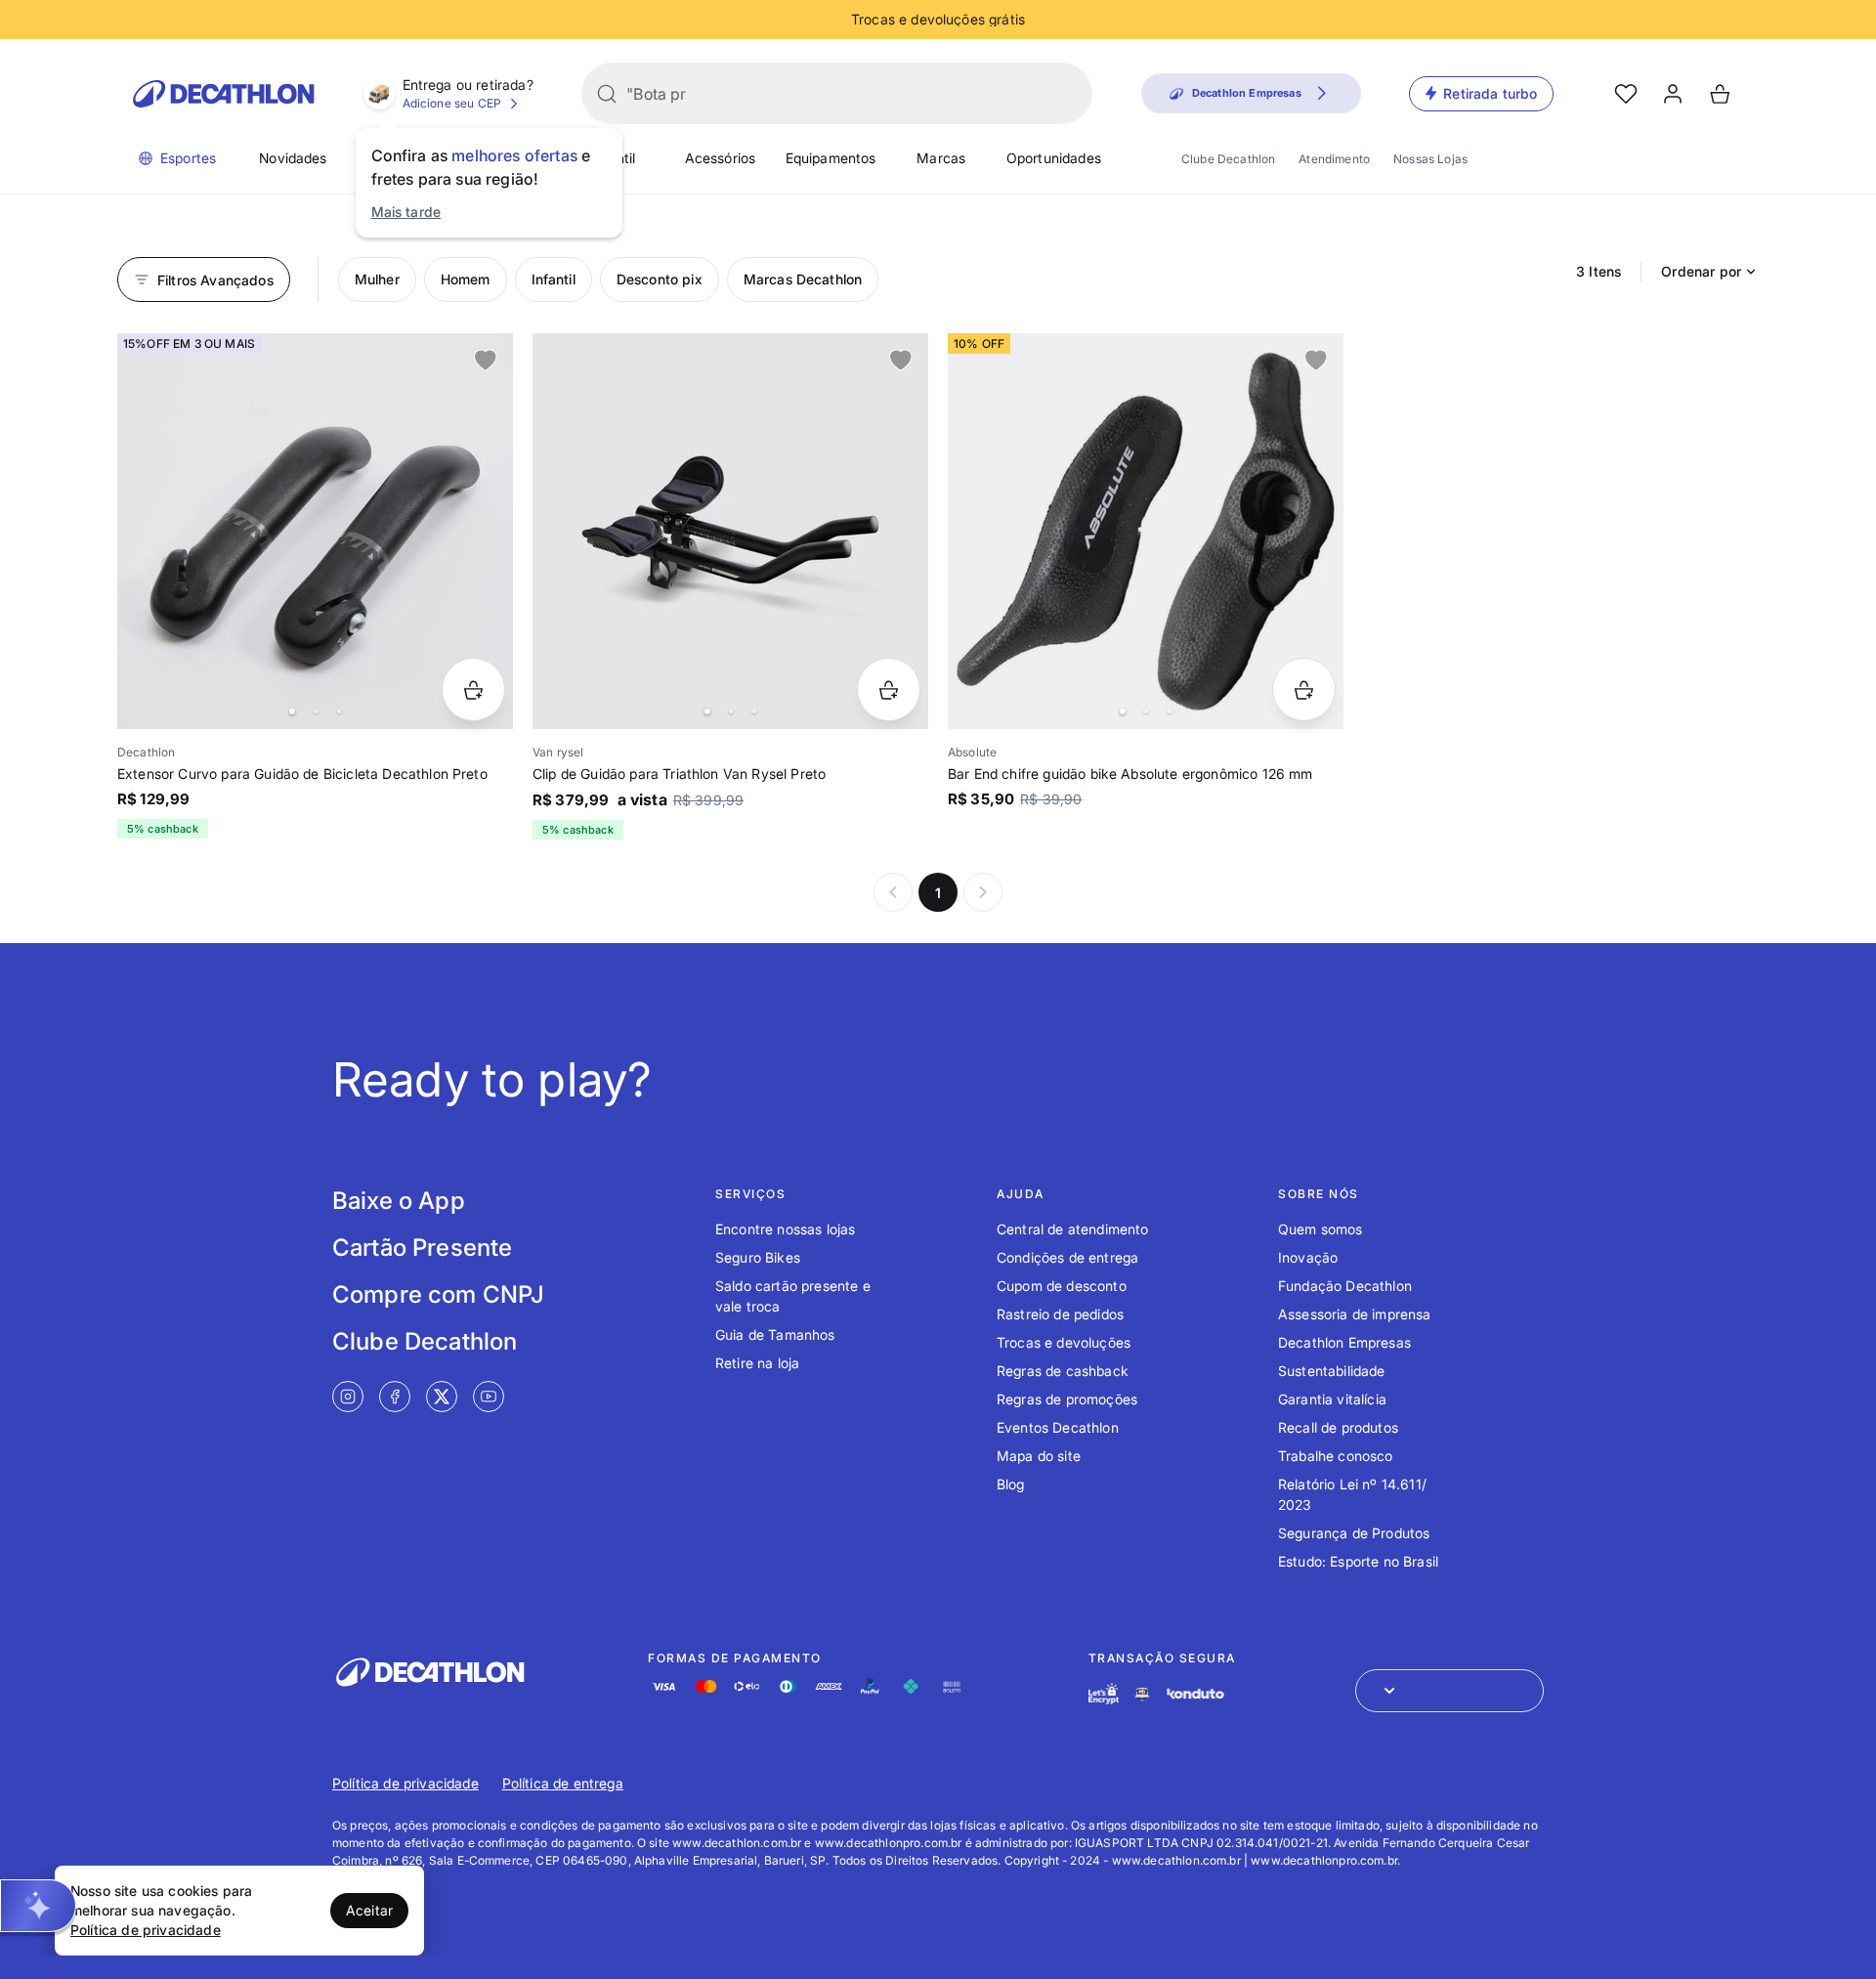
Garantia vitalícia (1332, 1399)
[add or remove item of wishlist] (486, 361)
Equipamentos (831, 158)
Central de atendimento (1073, 1229)
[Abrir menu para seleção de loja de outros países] (1450, 1691)
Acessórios (721, 158)
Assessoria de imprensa (1355, 1314)
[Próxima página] (983, 892)
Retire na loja (757, 1363)
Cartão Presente (422, 1248)
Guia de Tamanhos (775, 1334)
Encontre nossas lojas (785, 1229)
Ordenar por (1701, 271)
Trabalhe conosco (1336, 1456)
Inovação (1308, 1257)
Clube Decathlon (1228, 159)
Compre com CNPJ (438, 1294)
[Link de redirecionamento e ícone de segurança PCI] (1142, 1694)
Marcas (941, 158)
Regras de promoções (1067, 1399)
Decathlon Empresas (1344, 1342)
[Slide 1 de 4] (315, 531)
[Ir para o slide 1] (292, 711)
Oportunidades (1054, 158)
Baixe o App (399, 1201)
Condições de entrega (1067, 1257)
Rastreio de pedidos (1060, 1314)
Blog (1011, 1484)
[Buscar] (607, 94)
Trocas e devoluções (1064, 1342)
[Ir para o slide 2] (316, 711)
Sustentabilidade (1332, 1371)
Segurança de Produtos (1354, 1533)
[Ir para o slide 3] (339, 711)
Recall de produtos (1338, 1427)
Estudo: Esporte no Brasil (1358, 1561)
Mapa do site (1039, 1456)
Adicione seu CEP (452, 103)
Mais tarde (406, 212)
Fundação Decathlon (1345, 1286)
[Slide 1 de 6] (730, 531)
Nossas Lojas (1430, 159)
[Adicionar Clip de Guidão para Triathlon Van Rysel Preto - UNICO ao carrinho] (889, 689)
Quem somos (1321, 1229)
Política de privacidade (405, 1783)
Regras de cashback (1063, 1371)
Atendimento (1334, 159)
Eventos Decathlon (1058, 1427)
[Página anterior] (893, 892)
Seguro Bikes (758, 1257)
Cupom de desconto (1062, 1286)
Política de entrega (563, 1783)
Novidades (293, 158)
